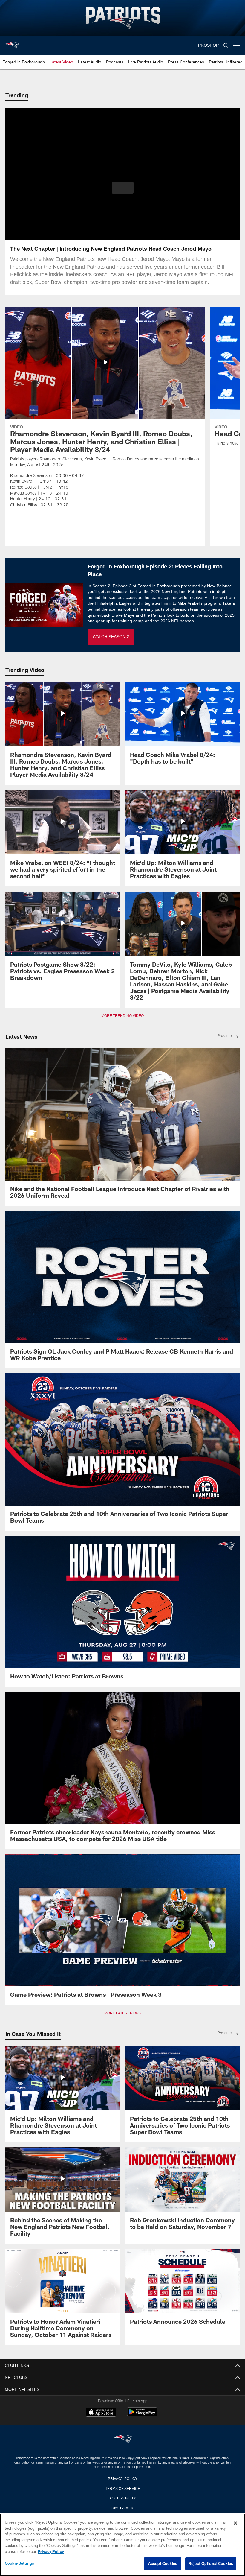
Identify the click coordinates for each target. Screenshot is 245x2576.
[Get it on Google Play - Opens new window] (142, 2415)
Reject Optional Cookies (211, 2564)
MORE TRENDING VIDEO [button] (123, 1016)
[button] (123, 188)
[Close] (235, 2523)
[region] (122, 2545)
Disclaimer (122, 2507)
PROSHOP (209, 45)
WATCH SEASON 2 (111, 637)
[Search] (226, 46)
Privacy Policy (122, 2478)
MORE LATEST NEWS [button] (122, 2013)
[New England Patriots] (122, 2440)
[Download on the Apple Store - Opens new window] (101, 2413)
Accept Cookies (163, 2564)
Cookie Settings (19, 2563)
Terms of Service (122, 2488)
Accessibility (122, 2498)
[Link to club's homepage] (12, 43)
